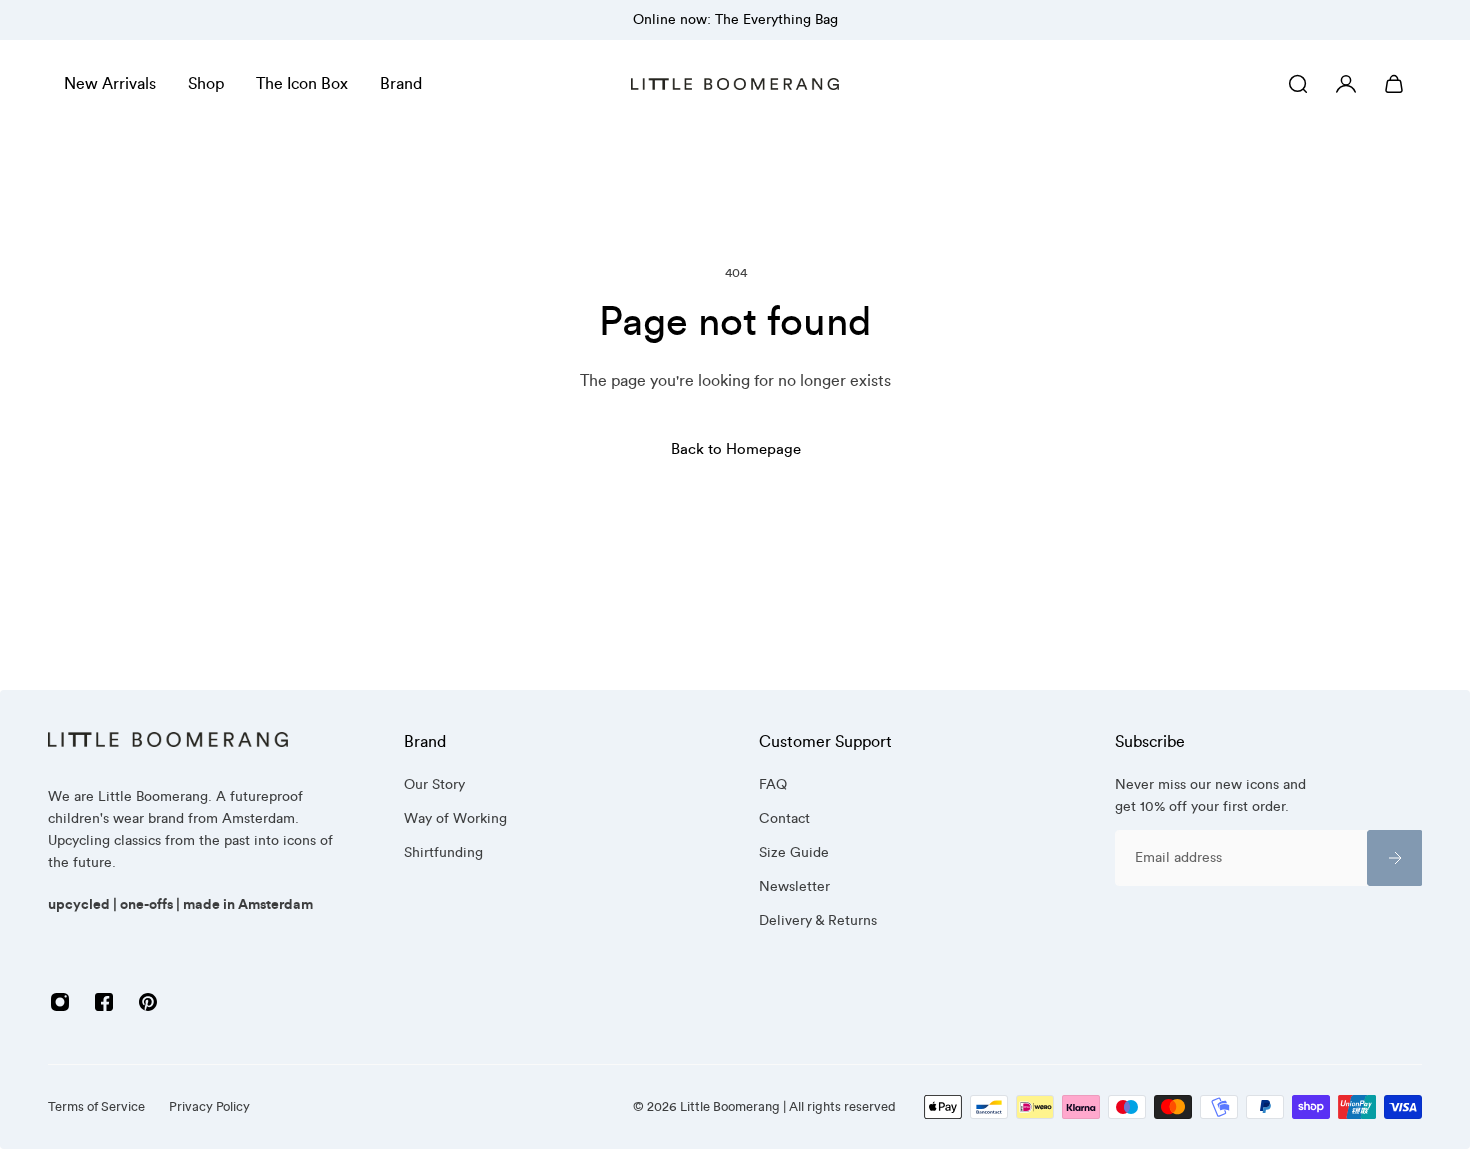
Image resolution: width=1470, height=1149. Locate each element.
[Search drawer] (1298, 84)
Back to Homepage (735, 449)
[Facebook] (104, 1002)
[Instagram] (60, 1002)
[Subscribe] (1394, 858)
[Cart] (1394, 84)
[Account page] (1346, 84)
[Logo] (735, 84)
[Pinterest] (148, 1002)
